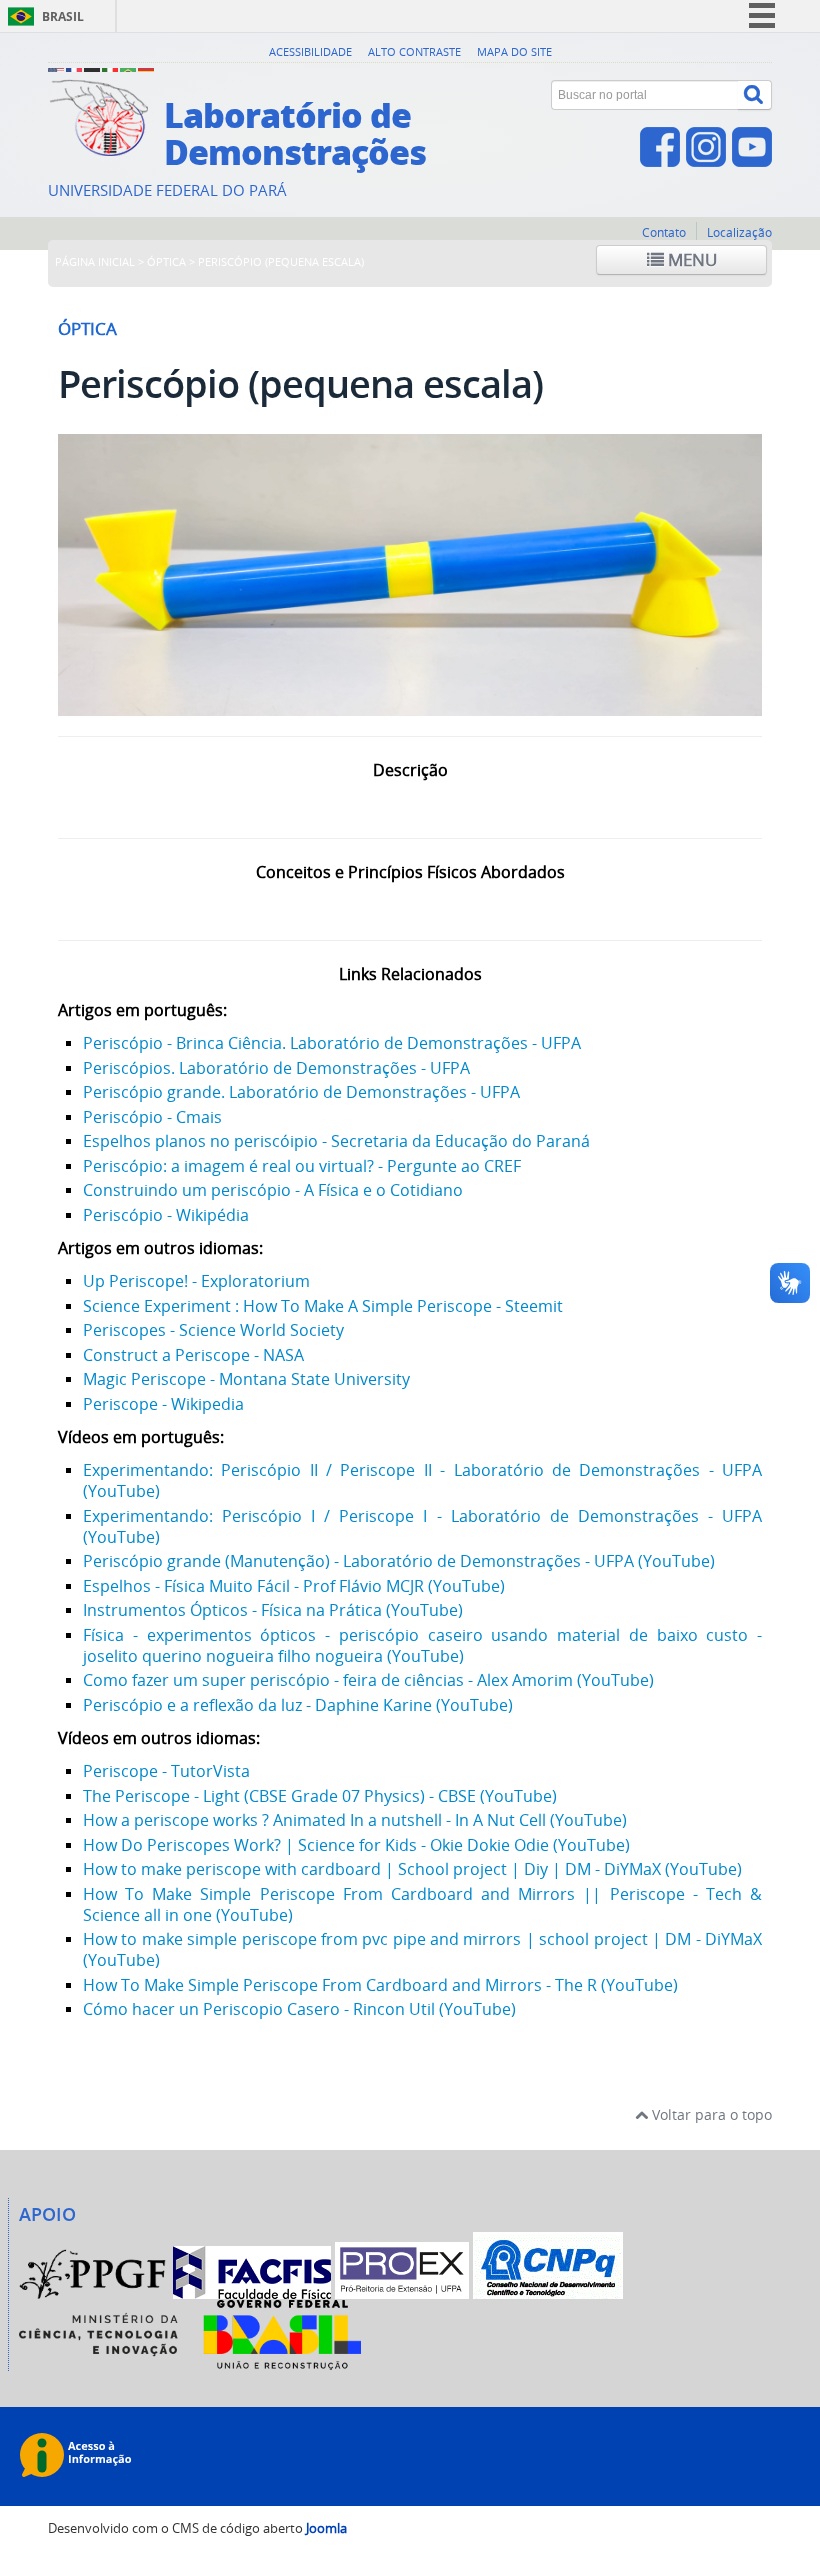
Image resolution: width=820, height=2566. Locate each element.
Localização (739, 232)
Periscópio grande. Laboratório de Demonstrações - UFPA (301, 1092)
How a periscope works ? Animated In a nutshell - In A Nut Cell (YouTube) (355, 1820)
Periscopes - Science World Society (213, 1330)
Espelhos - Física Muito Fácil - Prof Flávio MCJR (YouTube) (294, 1586)
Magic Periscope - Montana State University (246, 1379)
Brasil (63, 16)
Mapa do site (514, 51)
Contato (664, 232)
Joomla (326, 2528)
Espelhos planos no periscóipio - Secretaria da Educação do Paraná (336, 1141)
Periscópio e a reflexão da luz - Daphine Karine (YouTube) (298, 1705)
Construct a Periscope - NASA (193, 1355)
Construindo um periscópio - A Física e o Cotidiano (273, 1190)
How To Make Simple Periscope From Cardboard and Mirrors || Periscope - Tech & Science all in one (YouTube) (422, 1904)
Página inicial (95, 262)
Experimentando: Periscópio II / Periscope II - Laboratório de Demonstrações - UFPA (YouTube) (422, 1480)
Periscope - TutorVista (166, 1771)
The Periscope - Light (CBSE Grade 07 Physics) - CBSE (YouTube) (320, 1796)
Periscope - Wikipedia (163, 1404)
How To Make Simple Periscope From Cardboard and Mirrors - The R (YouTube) (380, 1985)
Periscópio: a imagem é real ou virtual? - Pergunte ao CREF (302, 1166)
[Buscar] (755, 95)
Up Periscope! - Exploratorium (196, 1281)
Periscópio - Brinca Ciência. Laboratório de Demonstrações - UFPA (332, 1043)
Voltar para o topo (710, 2114)
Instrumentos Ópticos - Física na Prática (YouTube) (273, 1610)
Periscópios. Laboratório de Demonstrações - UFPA (276, 1068)
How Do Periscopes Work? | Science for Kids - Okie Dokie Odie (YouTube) (356, 1845)
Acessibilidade (310, 51)
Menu (690, 259)
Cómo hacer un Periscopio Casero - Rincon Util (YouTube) (299, 2009)
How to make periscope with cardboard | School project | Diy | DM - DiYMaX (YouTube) (412, 1869)
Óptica (166, 262)
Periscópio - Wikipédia (166, 1215)
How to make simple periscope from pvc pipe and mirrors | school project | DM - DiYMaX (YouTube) (422, 1949)
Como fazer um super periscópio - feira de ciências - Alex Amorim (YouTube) (368, 1680)
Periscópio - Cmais (152, 1117)
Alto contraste (414, 51)
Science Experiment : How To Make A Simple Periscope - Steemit (323, 1306)
